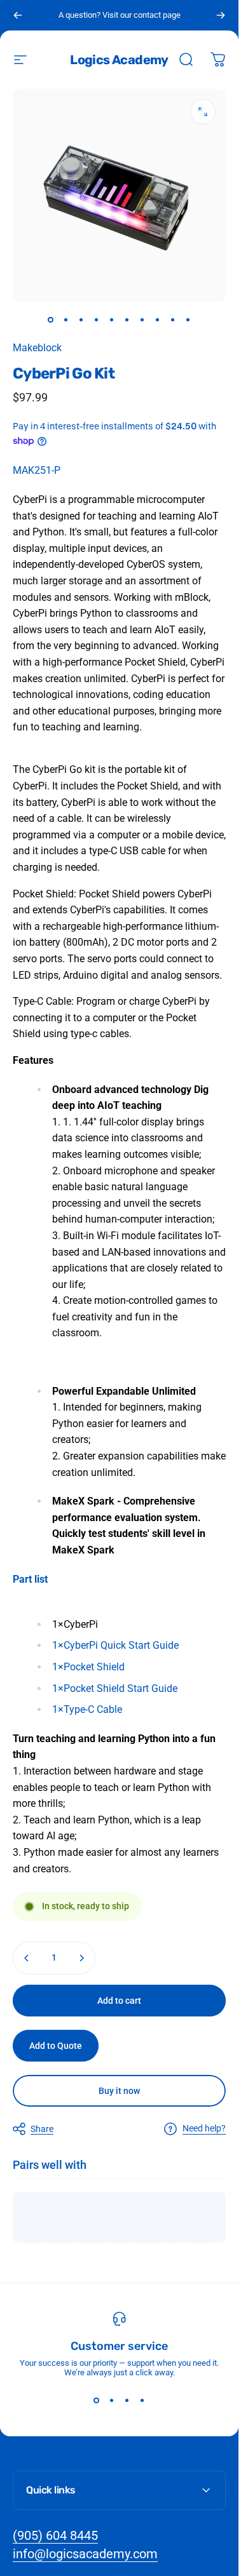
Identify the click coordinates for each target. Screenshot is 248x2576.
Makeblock (37, 348)
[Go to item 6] (127, 319)
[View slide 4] (142, 2400)
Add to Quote (56, 2046)
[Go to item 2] (66, 319)
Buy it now (119, 2091)
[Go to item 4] (97, 319)
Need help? (204, 2128)
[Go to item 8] (158, 319)
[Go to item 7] (142, 319)
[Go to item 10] (188, 319)
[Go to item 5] (112, 319)
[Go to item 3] (81, 319)
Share (42, 2129)
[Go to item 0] (51, 319)
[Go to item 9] (173, 319)
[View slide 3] (127, 2400)
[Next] (221, 15)
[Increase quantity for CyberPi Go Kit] (81, 1958)
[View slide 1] (97, 2400)
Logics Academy (119, 60)
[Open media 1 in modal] (203, 112)
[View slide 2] (112, 2400)
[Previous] (18, 15)
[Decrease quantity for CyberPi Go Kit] (27, 1958)
